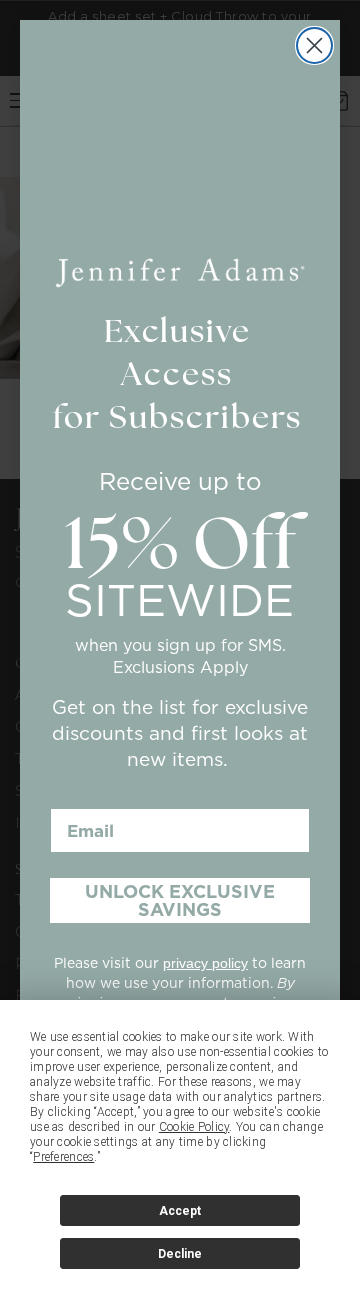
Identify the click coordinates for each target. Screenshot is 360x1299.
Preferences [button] (63, 1157)
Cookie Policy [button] (194, 1127)
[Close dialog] (314, 45)
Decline (180, 1254)
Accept (180, 1211)
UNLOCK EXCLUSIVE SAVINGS (180, 900)
